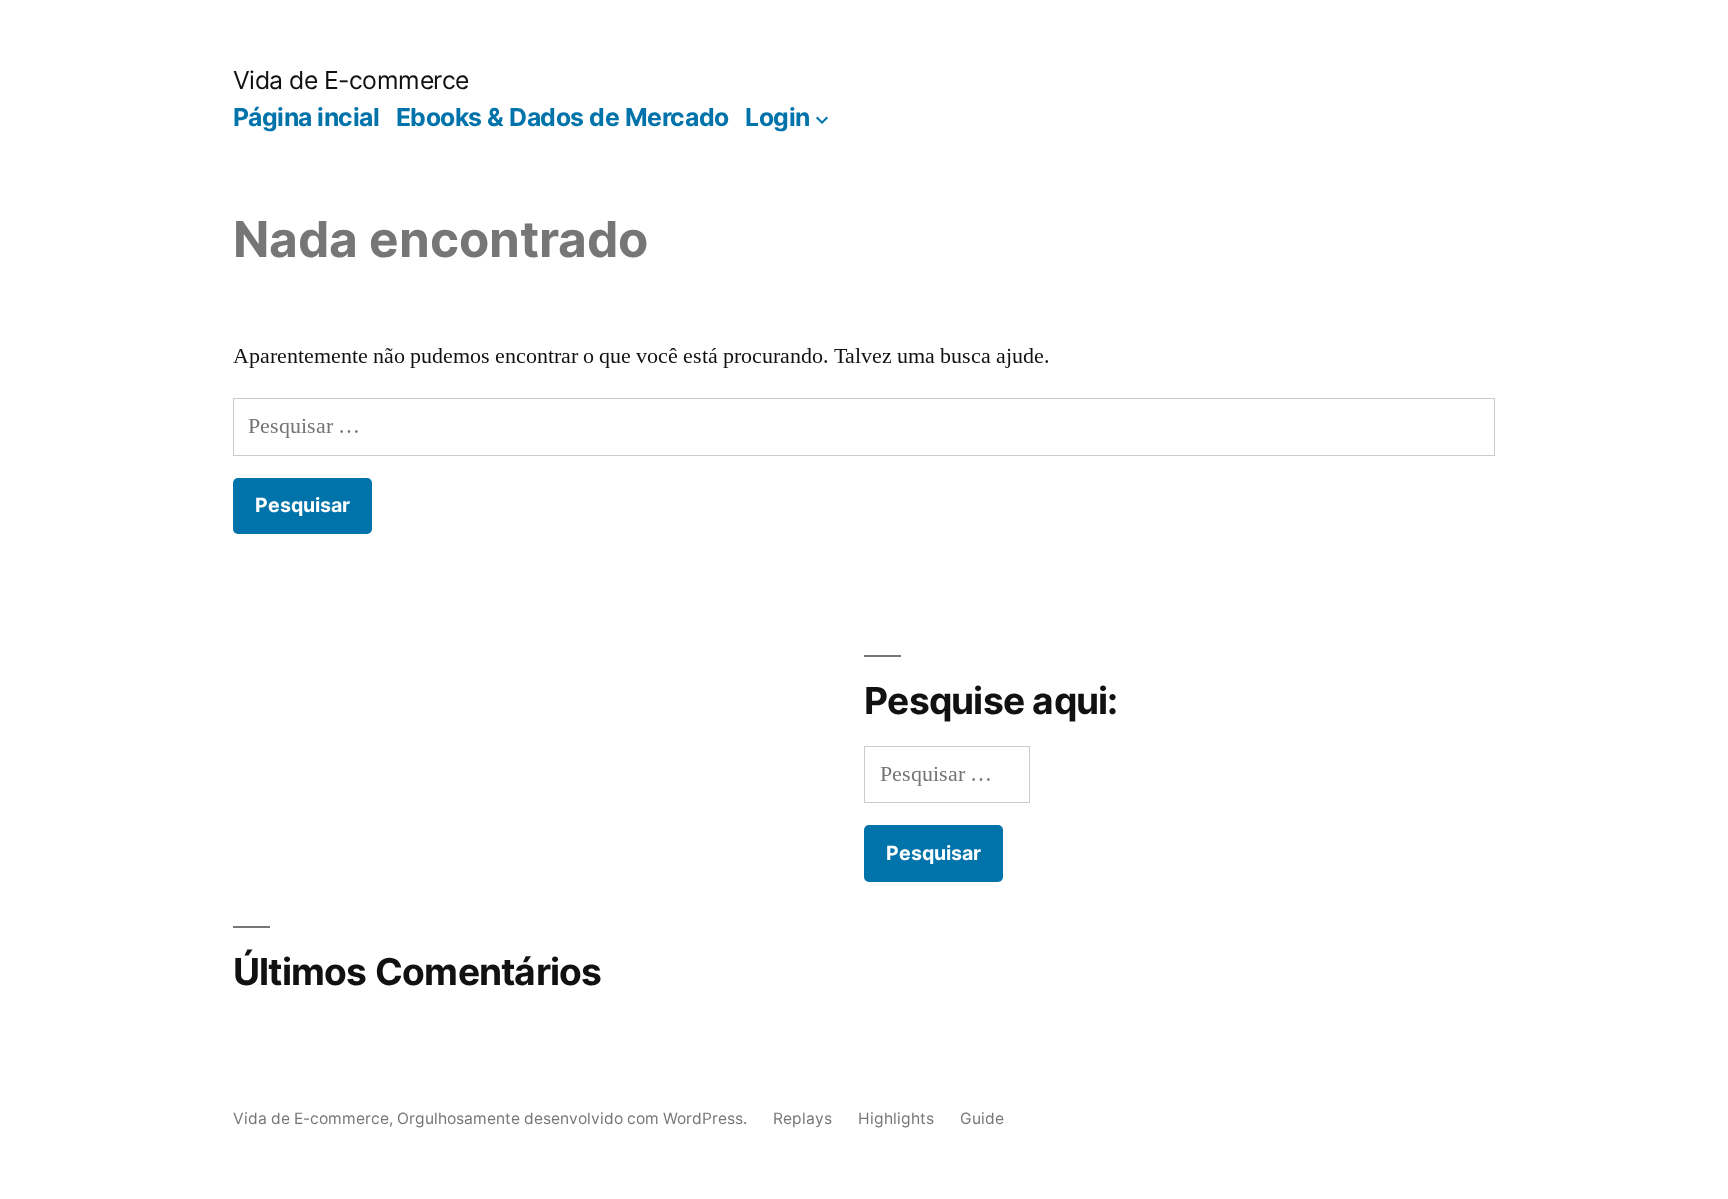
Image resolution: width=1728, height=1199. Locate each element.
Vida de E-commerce (351, 80)
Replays (802, 1118)
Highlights (896, 1118)
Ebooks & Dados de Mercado (562, 117)
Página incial (306, 117)
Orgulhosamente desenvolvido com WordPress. (574, 1118)
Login (777, 117)
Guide (982, 1118)
